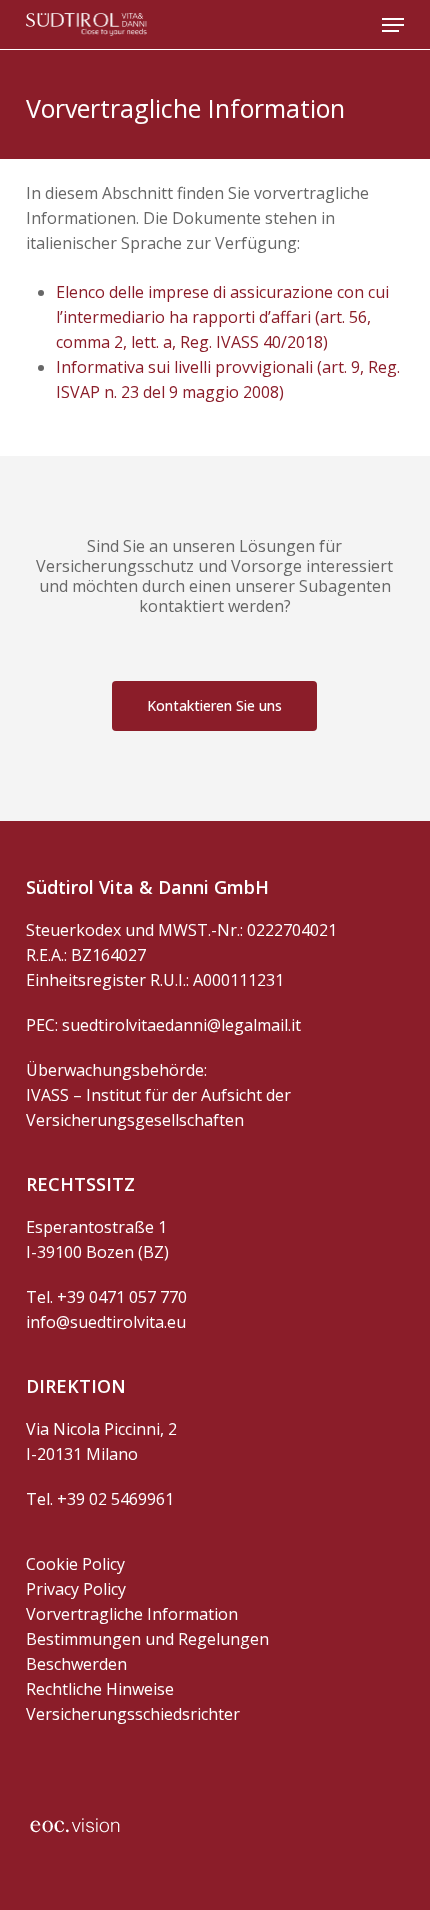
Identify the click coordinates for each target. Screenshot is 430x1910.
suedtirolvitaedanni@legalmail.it (181, 1025)
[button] (393, 25)
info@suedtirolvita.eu (106, 1322)
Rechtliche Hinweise (100, 1689)
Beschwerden (76, 1664)
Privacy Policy (76, 1589)
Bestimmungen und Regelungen (147, 1639)
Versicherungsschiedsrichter (133, 1714)
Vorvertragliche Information (132, 1614)
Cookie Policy (75, 1564)
